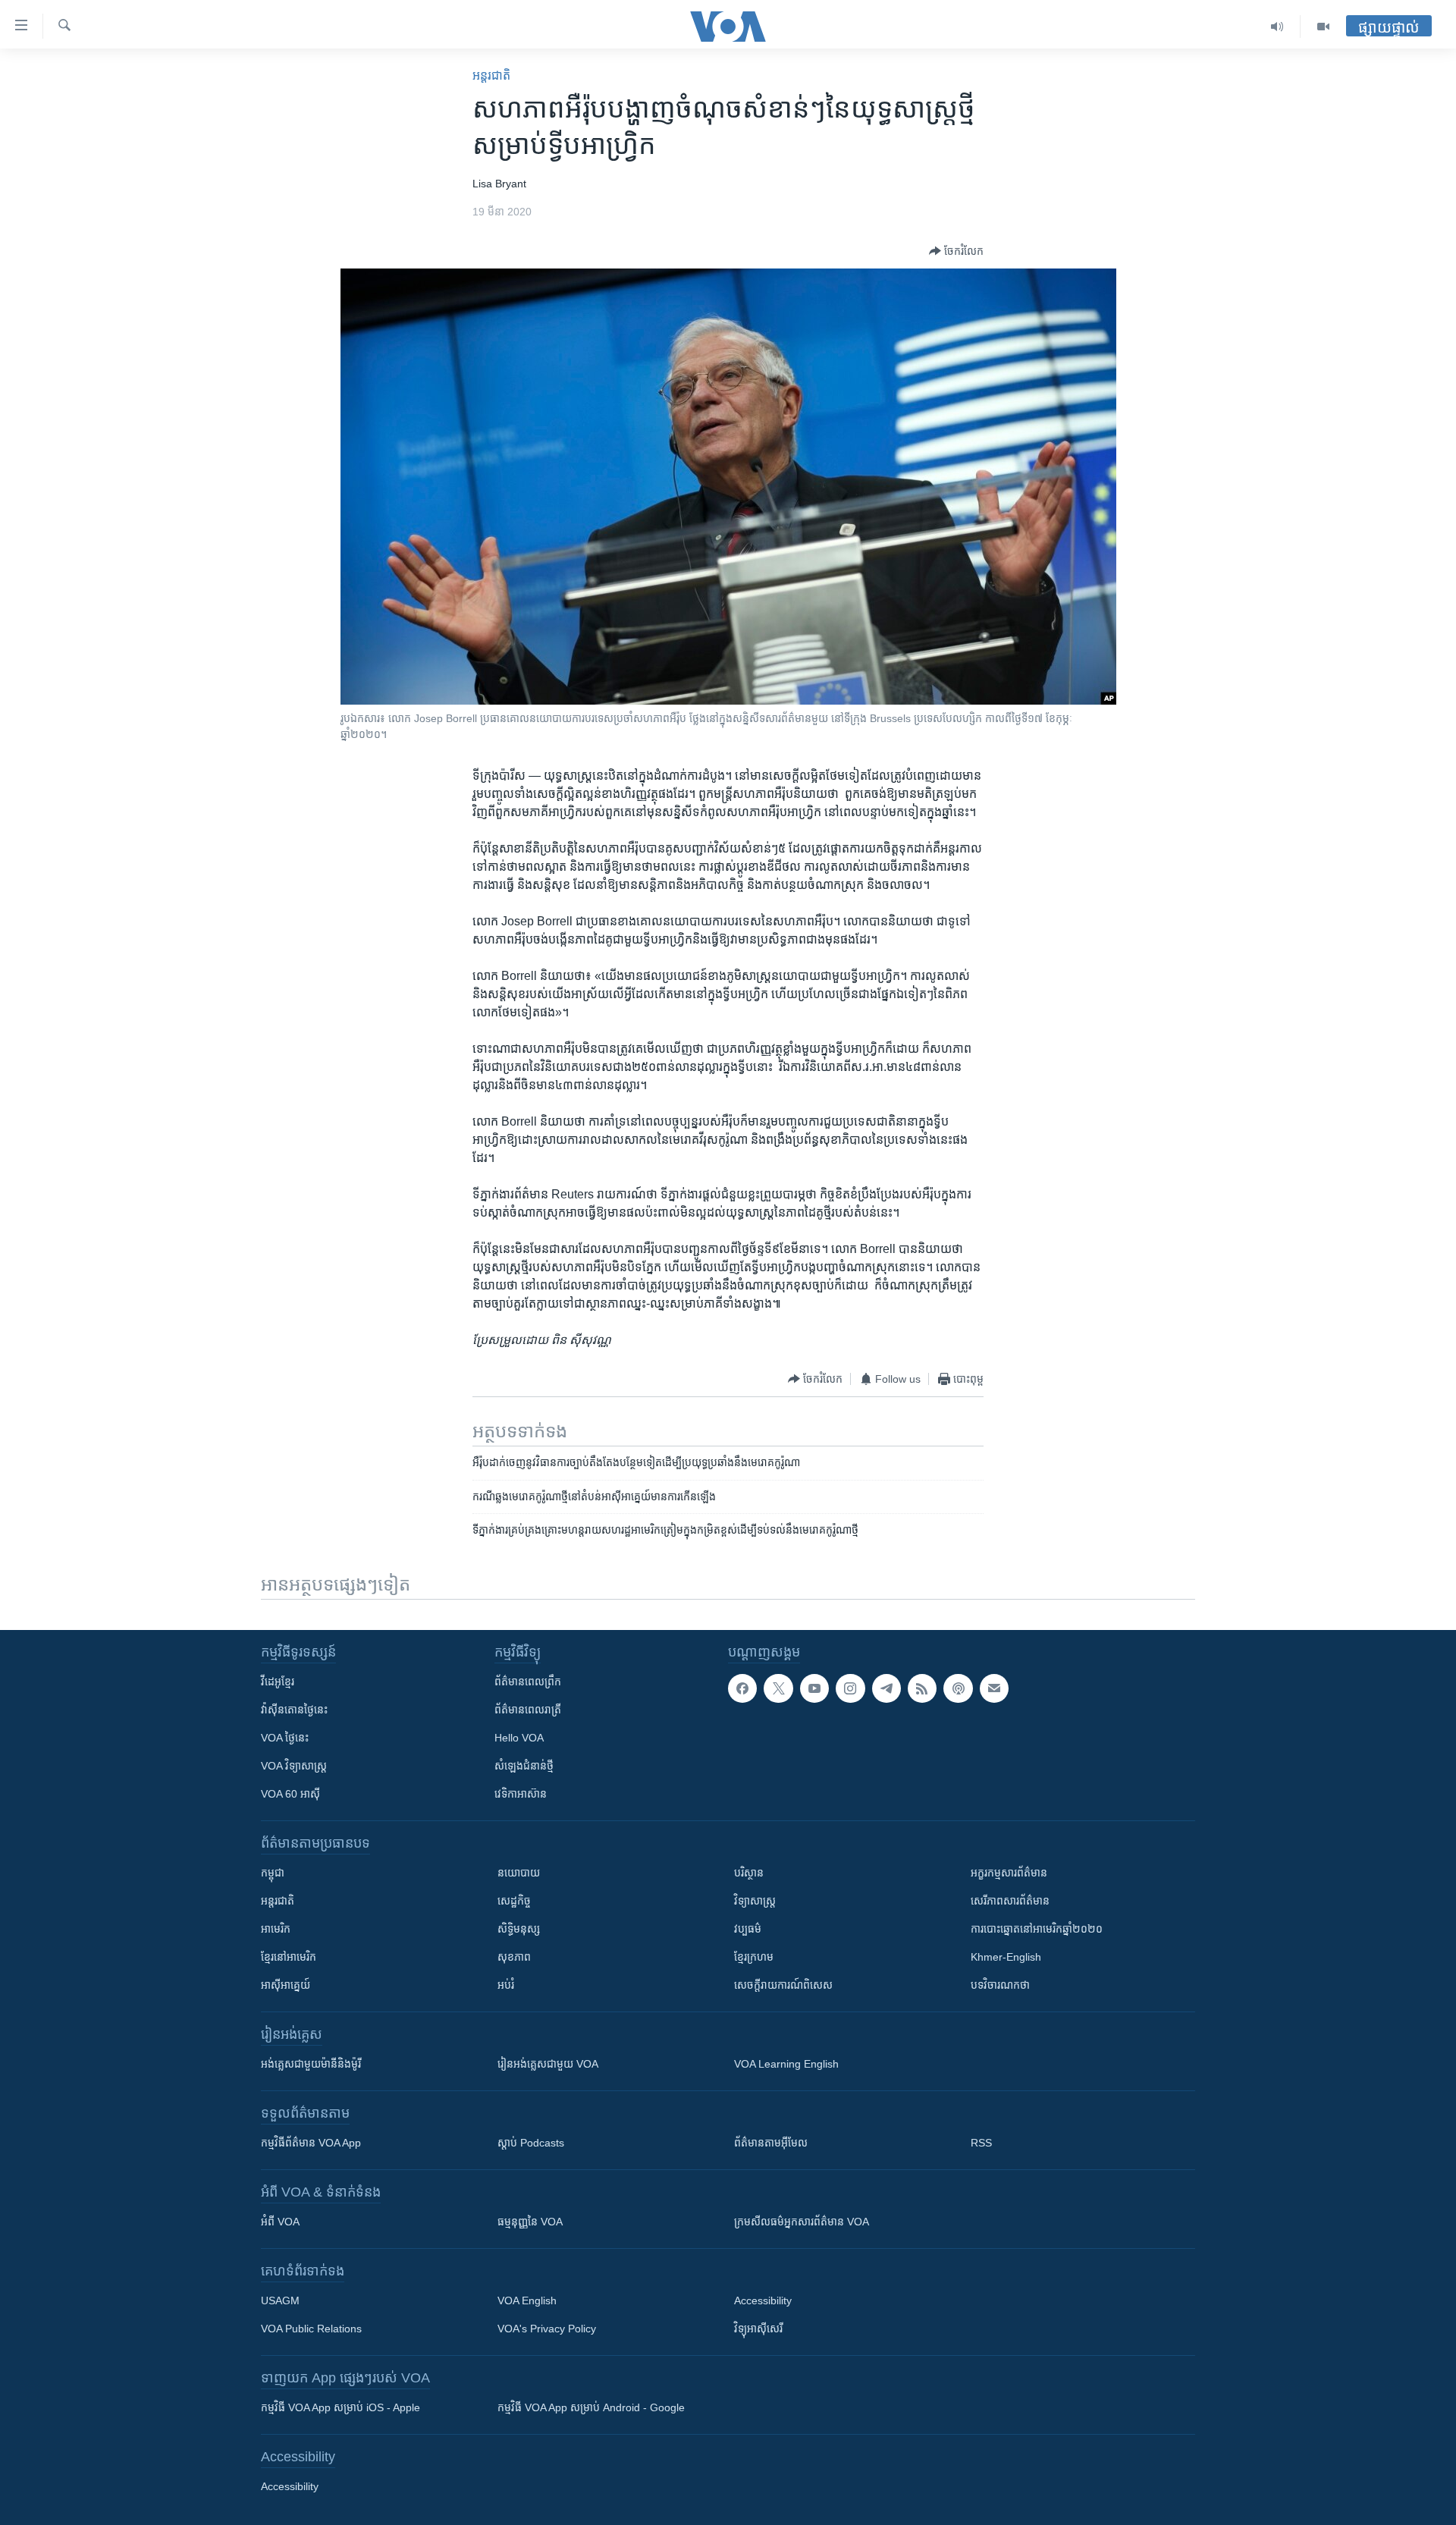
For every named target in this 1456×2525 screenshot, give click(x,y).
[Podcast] (958, 1688)
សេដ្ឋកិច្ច (514, 1901)
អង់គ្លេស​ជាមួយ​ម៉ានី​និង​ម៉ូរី (311, 2064)
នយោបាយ (519, 1873)
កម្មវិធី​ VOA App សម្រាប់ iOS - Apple (340, 2407)
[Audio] (1277, 27)
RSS (981, 2143)
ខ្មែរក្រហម (754, 1957)
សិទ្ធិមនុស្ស (519, 1929)
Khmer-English (1006, 1957)
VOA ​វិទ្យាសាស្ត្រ (294, 1766)
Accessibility (763, 2300)
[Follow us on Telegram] (886, 1688)
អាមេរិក (276, 1929)
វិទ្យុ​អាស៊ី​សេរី (758, 2329)
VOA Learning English (786, 2064)
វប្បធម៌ (748, 1929)
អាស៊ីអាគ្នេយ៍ (286, 1985)
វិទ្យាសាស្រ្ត (755, 1901)
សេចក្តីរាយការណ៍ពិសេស (783, 1985)
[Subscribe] (994, 1688)
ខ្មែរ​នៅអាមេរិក (289, 1957)
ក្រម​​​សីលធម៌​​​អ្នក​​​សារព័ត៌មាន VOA (802, 2222)
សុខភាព (514, 1957)
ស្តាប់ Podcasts (531, 2143)
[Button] (956, 251)
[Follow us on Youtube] (814, 1688)
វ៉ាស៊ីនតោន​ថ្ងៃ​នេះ (294, 1710)
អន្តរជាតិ (491, 75)
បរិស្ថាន (749, 1873)
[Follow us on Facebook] (742, 1688)
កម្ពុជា (273, 1873)
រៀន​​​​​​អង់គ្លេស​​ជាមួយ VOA (548, 2064)
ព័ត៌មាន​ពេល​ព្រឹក (528, 1682)
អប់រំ (506, 1985)
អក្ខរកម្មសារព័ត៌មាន (1009, 1873)
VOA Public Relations (311, 2329)
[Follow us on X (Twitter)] (778, 1688)
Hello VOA (519, 1738)
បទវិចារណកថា (1000, 1985)
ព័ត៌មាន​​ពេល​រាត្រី (528, 1710)
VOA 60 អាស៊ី (290, 1794)
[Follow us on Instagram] (850, 1688)
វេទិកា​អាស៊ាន (521, 1794)
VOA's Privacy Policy (547, 2329)
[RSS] (922, 1688)
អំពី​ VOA (280, 2222)
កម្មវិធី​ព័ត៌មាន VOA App (311, 2143)
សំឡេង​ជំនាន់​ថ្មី (524, 1766)
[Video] (1323, 27)
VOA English (527, 2300)
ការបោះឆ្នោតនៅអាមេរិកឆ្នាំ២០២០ (1037, 1929)
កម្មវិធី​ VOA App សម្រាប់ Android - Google (591, 2407)
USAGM (280, 2300)
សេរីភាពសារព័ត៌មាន (1010, 1901)
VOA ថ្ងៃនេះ (285, 1738)
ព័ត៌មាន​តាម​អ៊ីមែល (771, 2143)
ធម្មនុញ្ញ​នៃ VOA (530, 2222)
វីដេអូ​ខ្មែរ (278, 1682)
